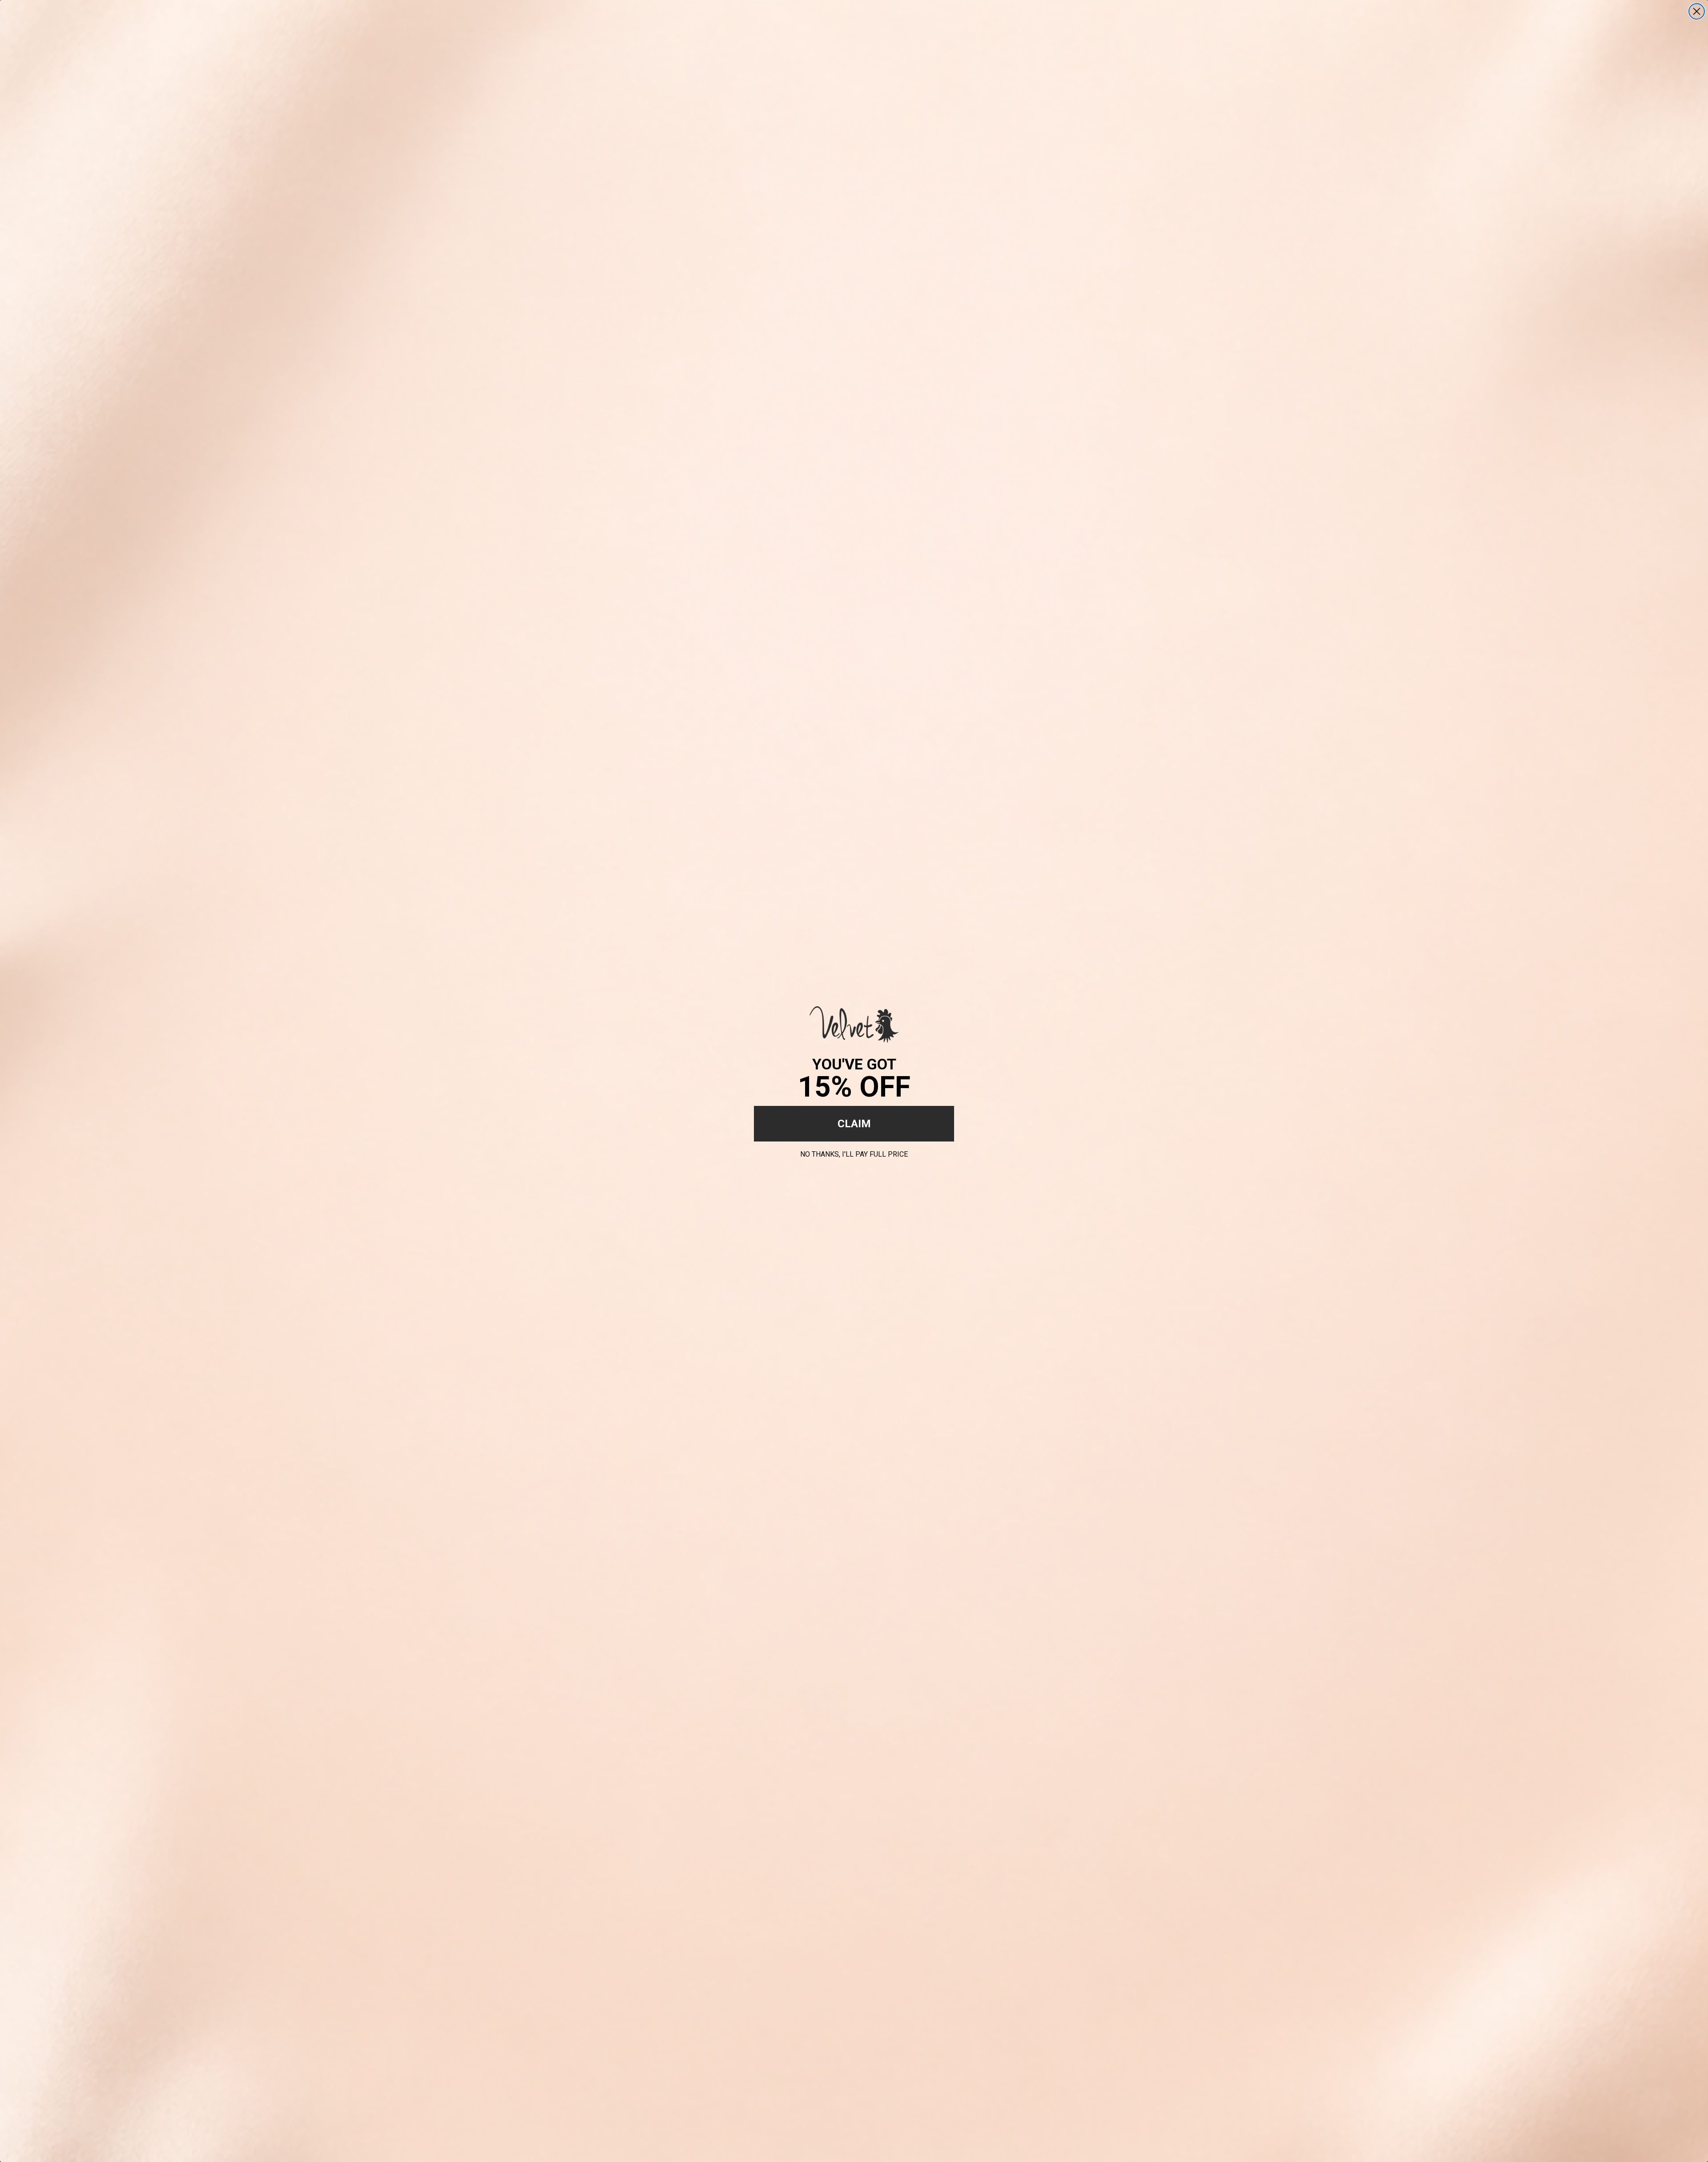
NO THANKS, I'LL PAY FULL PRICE (854, 1153)
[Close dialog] (1697, 11)
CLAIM (854, 1124)
